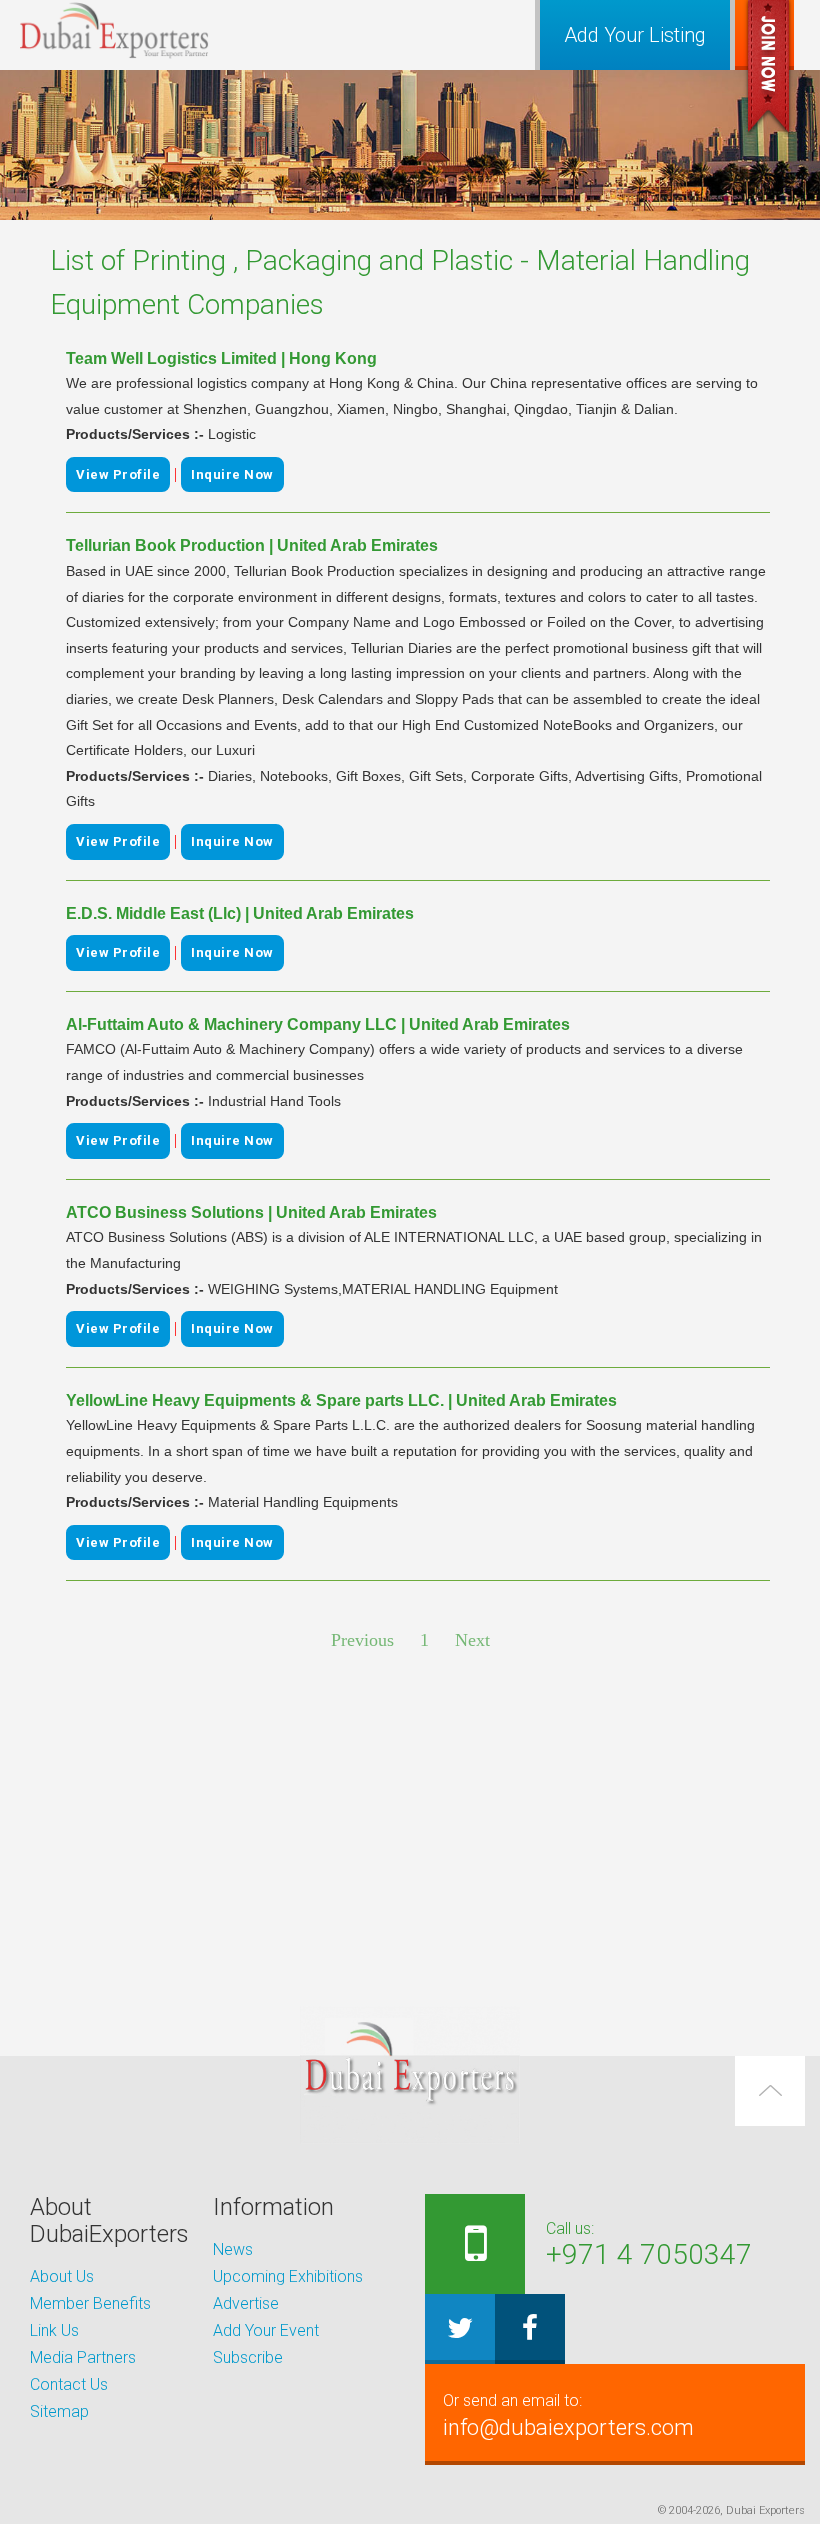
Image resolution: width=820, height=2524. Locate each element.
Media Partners (83, 2357)
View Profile (118, 474)
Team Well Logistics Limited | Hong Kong (221, 358)
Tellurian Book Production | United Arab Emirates (252, 545)
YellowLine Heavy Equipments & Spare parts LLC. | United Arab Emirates (341, 1400)
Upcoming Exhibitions (288, 2276)
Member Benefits (90, 2303)
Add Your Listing (635, 35)
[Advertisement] (410, 1831)
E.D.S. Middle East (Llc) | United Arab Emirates (240, 913)
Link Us (54, 2330)
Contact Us (69, 2384)
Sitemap (59, 2411)
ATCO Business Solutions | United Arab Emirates (251, 1212)
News (233, 2249)
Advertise (246, 2303)
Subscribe (248, 2357)
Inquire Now (232, 474)
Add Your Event (266, 2330)
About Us (62, 2276)
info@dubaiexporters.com (568, 2415)
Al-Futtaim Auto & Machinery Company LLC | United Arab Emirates (318, 1024)
